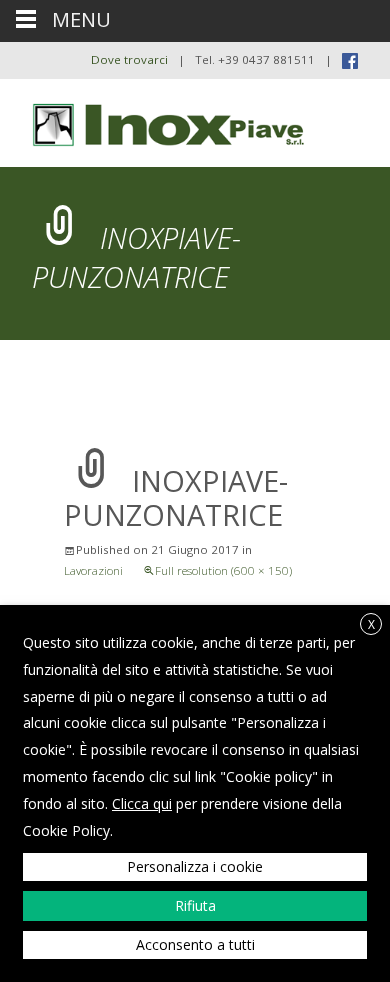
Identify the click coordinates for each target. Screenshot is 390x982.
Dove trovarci (129, 59)
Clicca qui (142, 803)
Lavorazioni (93, 570)
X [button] (371, 624)
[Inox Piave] (156, 119)
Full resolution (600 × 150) (223, 570)
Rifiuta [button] (195, 905)
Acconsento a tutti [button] (195, 944)
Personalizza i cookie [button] (195, 866)
